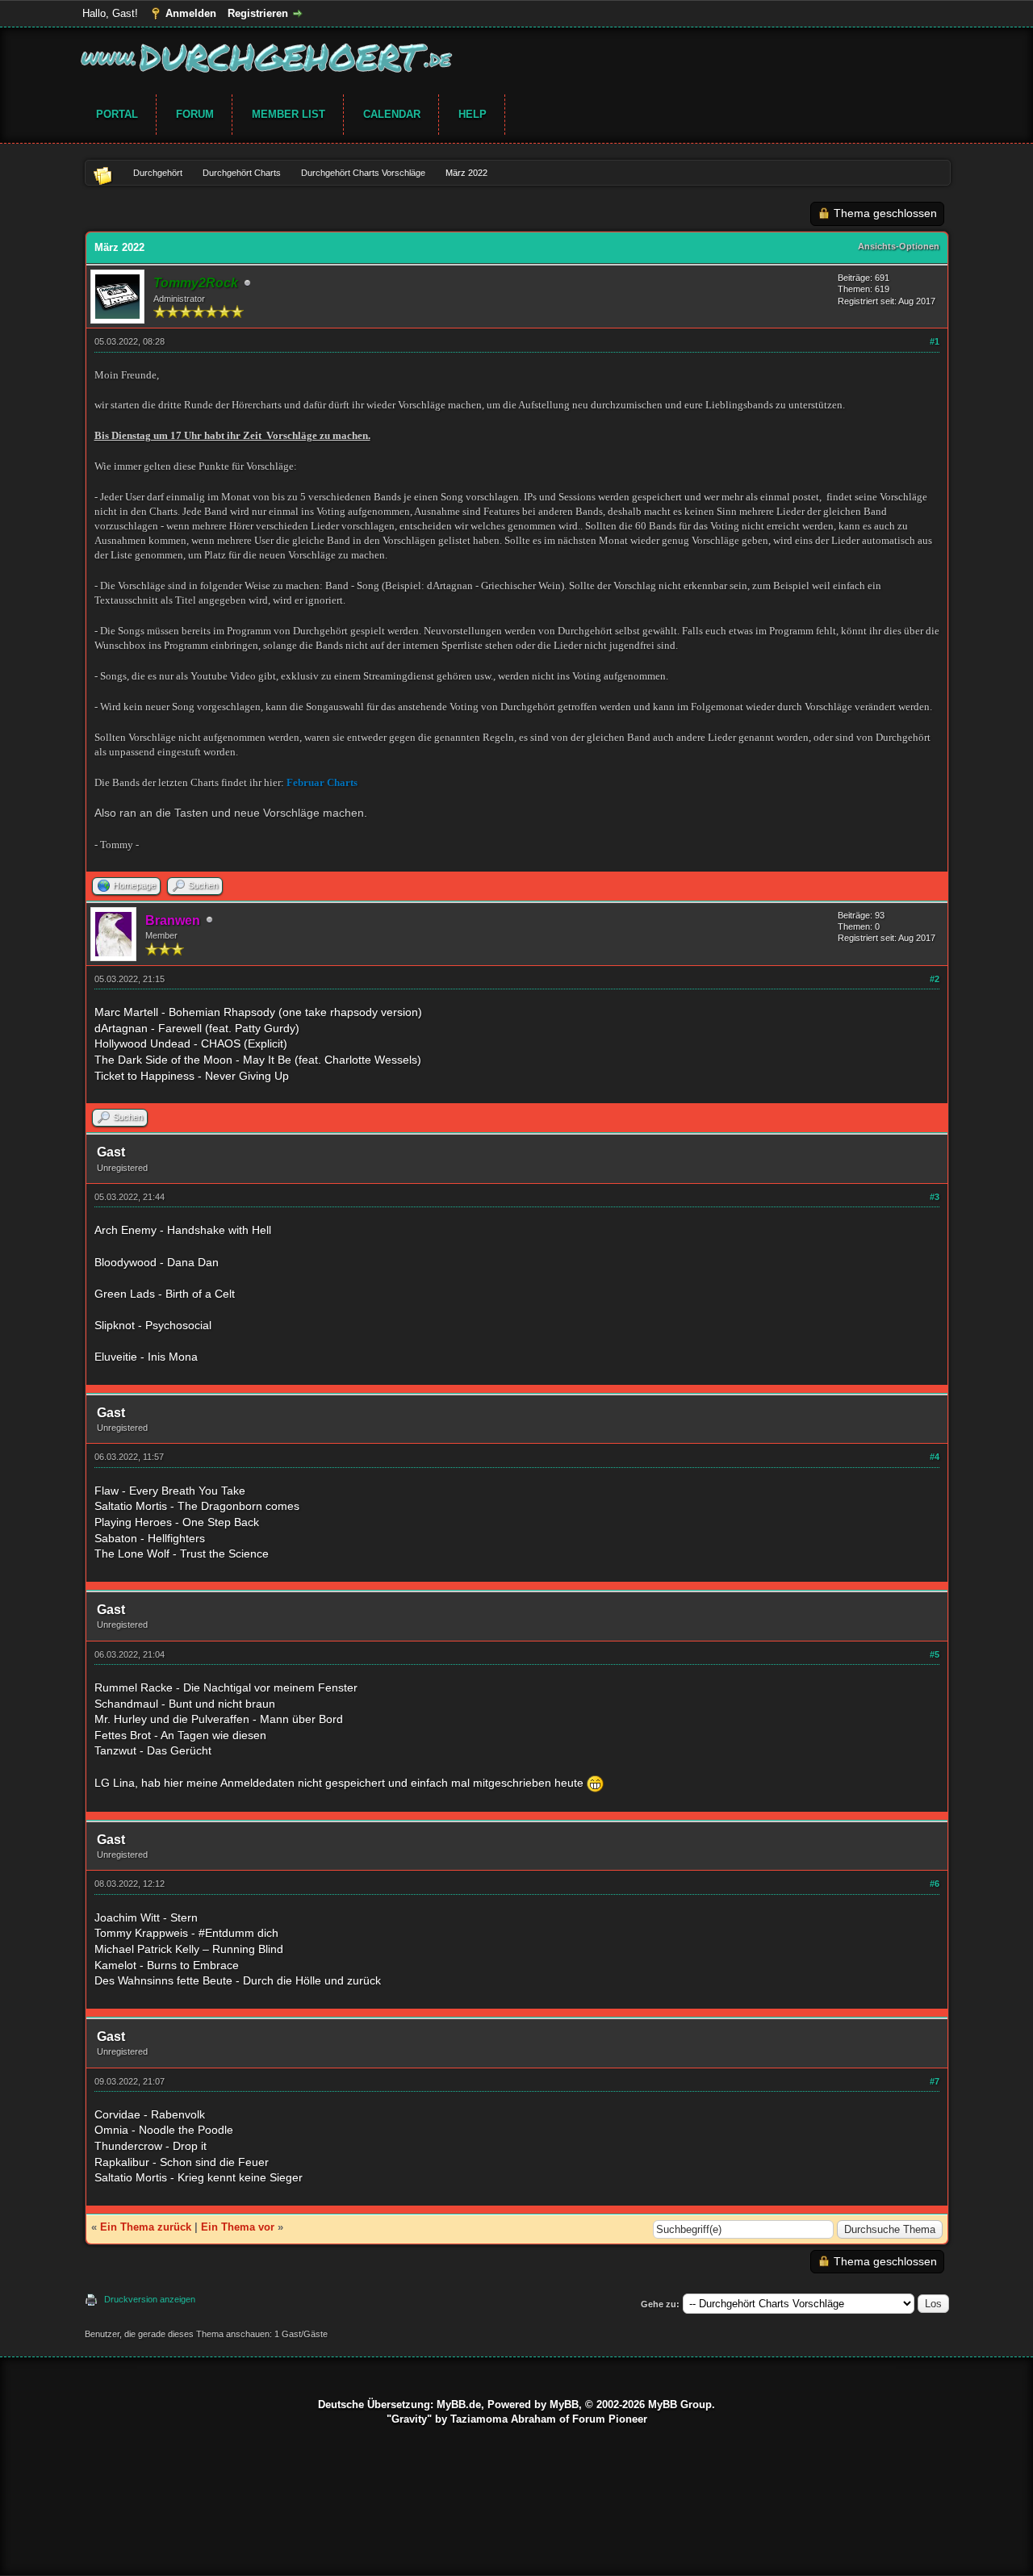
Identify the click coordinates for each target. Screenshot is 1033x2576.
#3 (935, 1197)
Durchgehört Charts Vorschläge (363, 173)
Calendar (392, 114)
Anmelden (191, 13)
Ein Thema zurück (146, 2227)
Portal (117, 114)
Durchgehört (158, 173)
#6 (935, 1884)
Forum (195, 114)
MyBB (564, 2405)
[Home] (109, 173)
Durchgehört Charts (242, 173)
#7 (935, 2081)
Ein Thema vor (238, 2227)
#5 (935, 1654)
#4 (935, 1457)
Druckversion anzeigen (150, 2299)
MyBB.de (459, 2405)
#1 (935, 341)
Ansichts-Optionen (899, 246)
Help (473, 114)
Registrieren (258, 13)
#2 (935, 979)
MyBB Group (680, 2405)
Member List (289, 114)
